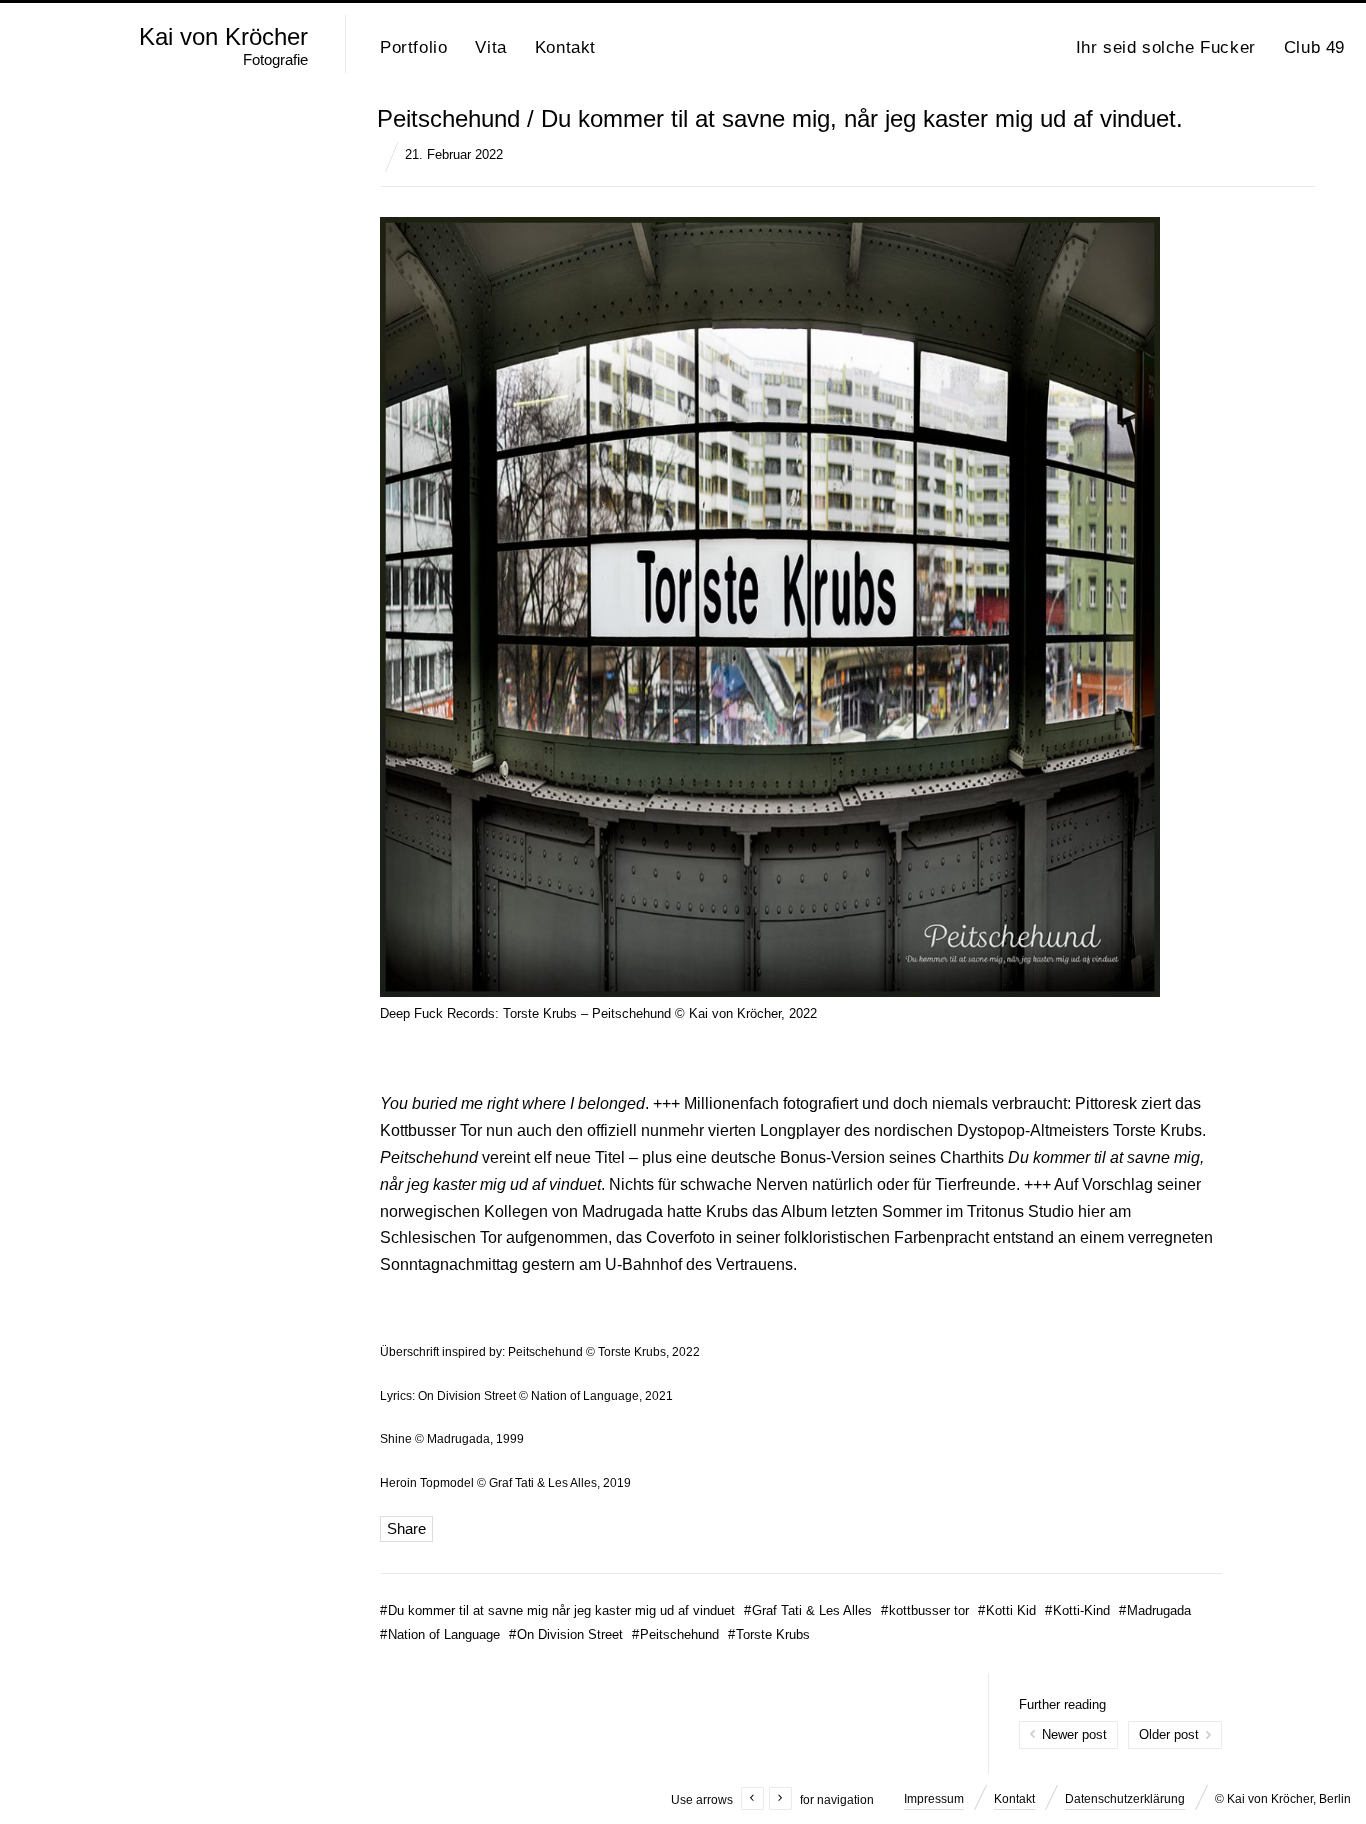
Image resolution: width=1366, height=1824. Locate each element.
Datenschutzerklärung (1125, 1799)
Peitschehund (675, 1634)
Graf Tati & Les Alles (808, 1610)
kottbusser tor (925, 1610)
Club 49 (1314, 47)
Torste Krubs (769, 1634)
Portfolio (413, 47)
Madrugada (1155, 1610)
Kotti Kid (1007, 1610)
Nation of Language (440, 1634)
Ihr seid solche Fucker (1166, 47)
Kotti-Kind (1077, 1610)
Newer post (1074, 1734)
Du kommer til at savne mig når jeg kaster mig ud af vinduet (557, 1610)
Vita (490, 47)
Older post (1169, 1734)
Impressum (934, 1799)
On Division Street (566, 1634)
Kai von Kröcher (223, 37)
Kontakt (565, 47)
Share (406, 1528)
